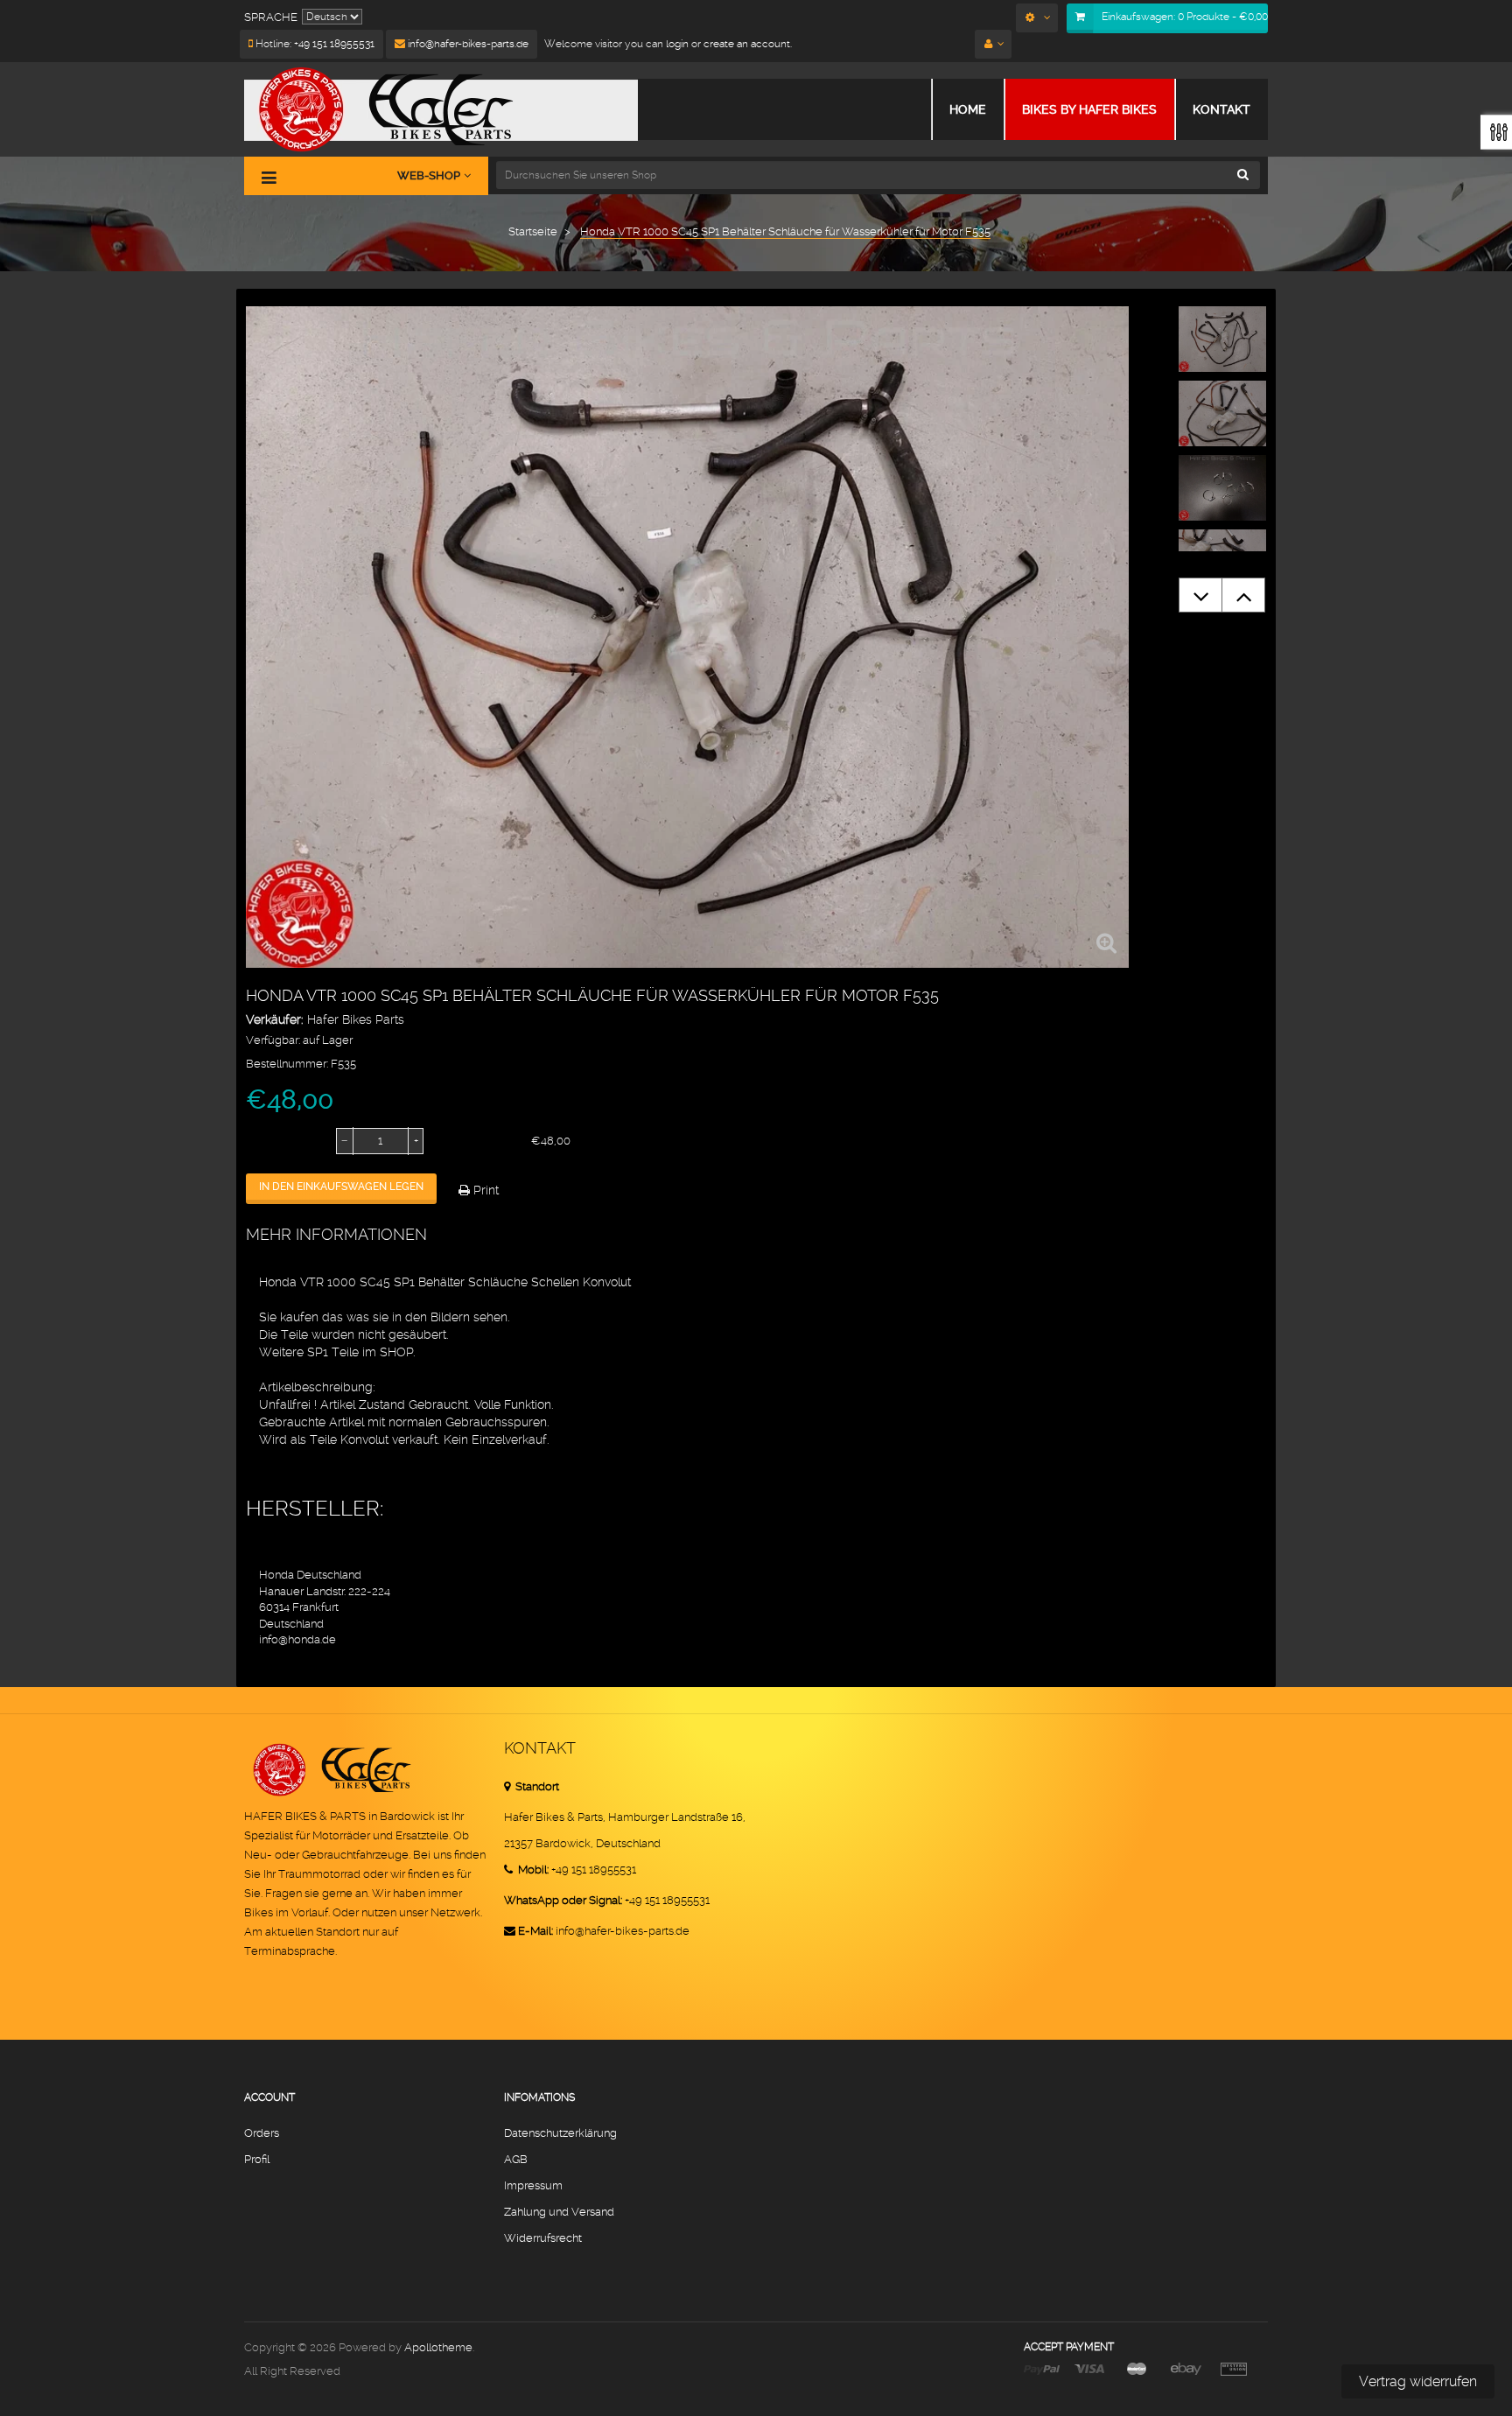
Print (484, 1190)
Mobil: (532, 1870)
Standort (536, 1786)
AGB (516, 2159)
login (676, 44)
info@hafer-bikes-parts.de (467, 44)
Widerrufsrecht (543, 2238)
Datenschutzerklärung (560, 2133)
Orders (262, 2133)
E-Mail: (535, 1931)
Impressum (533, 2185)
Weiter (1243, 595)
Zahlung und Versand (559, 2212)
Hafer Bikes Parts (356, 1019)
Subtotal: (468, 1141)
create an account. (748, 44)
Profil (257, 2159)
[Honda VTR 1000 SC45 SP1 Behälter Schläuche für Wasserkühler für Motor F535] (1222, 339)
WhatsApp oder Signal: (563, 1900)
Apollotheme (438, 2347)
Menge (266, 1141)
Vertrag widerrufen (1418, 2381)
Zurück (1200, 595)
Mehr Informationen (336, 1234)
